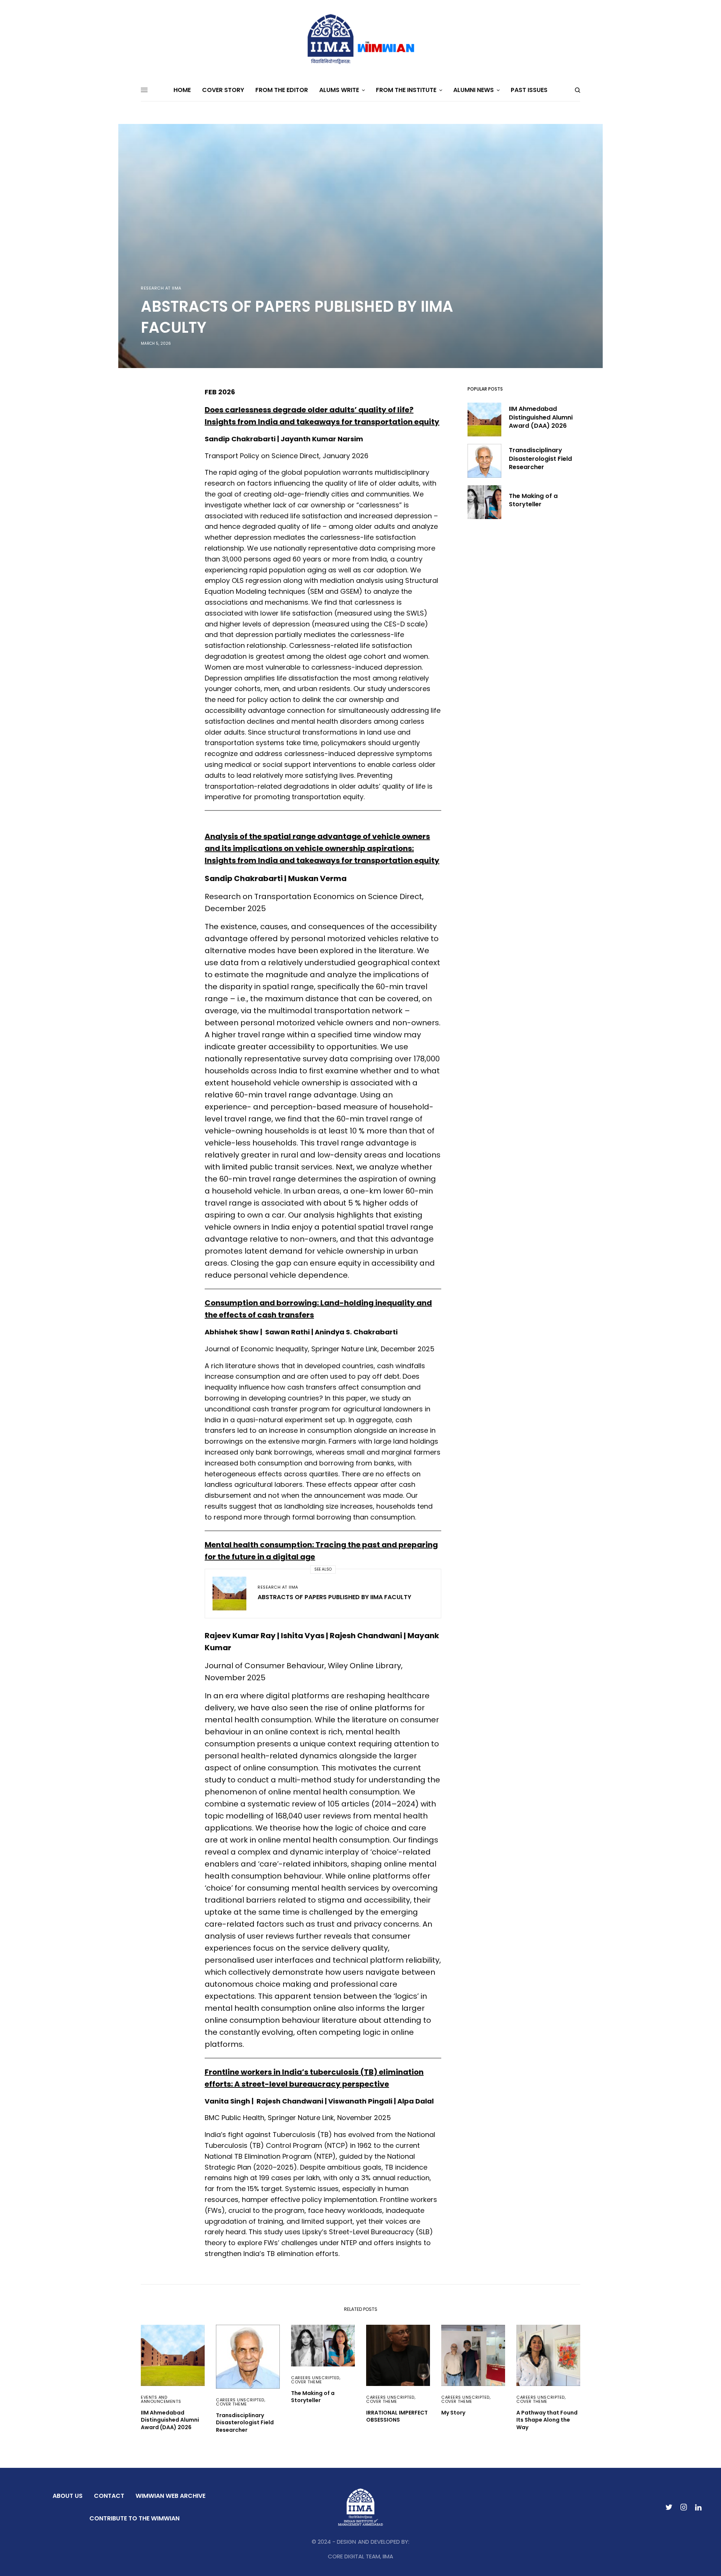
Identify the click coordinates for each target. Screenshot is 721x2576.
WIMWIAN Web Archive (170, 2496)
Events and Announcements (161, 2399)
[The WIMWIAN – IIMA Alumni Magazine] (360, 39)
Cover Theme (232, 2404)
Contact (109, 2496)
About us (68, 2496)
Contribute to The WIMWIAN (134, 2518)
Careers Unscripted (240, 2400)
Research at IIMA (161, 288)
